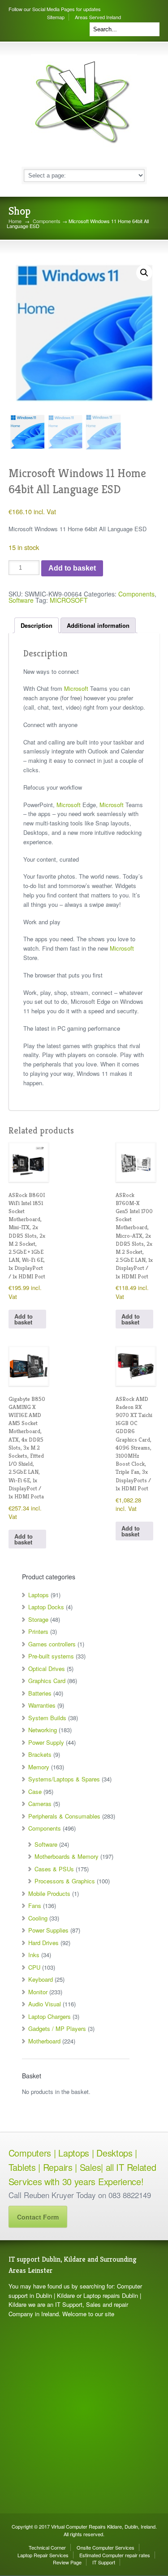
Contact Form (38, 2217)
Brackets (40, 1754)
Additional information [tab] (98, 625)
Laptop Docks (46, 1607)
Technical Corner (47, 2547)
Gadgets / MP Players (57, 2028)
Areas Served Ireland (98, 17)
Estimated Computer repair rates (115, 2555)
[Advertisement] (84, 2416)
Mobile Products (49, 1893)
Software (21, 600)
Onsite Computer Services (106, 2547)
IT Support (104, 2562)
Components (47, 221)
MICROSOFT (69, 600)
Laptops (39, 1595)
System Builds (47, 1718)
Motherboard (44, 2041)
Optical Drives (47, 1669)
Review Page (67, 2562)
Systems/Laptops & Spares (64, 1779)
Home (15, 221)
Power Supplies (48, 1930)
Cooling (38, 1918)
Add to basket (72, 568)
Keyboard (41, 1979)
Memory (39, 1767)
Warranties (42, 1705)
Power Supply (46, 1742)
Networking (43, 1730)
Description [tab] (37, 625)
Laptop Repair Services (43, 2555)
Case (35, 1791)
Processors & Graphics (65, 1881)
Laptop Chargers (50, 2016)
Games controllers (52, 1644)
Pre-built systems (51, 1656)
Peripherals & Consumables (64, 1816)
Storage (38, 1619)
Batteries (40, 1693)
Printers (38, 1631)
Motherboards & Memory (67, 1856)
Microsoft (76, 688)
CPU (34, 1967)
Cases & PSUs (54, 1869)
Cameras (40, 1804)
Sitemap (56, 17)
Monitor (38, 1992)
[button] (144, 273)
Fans (35, 1906)
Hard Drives (43, 1943)
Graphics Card (47, 1681)
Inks (34, 1955)
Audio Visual (45, 2004)
